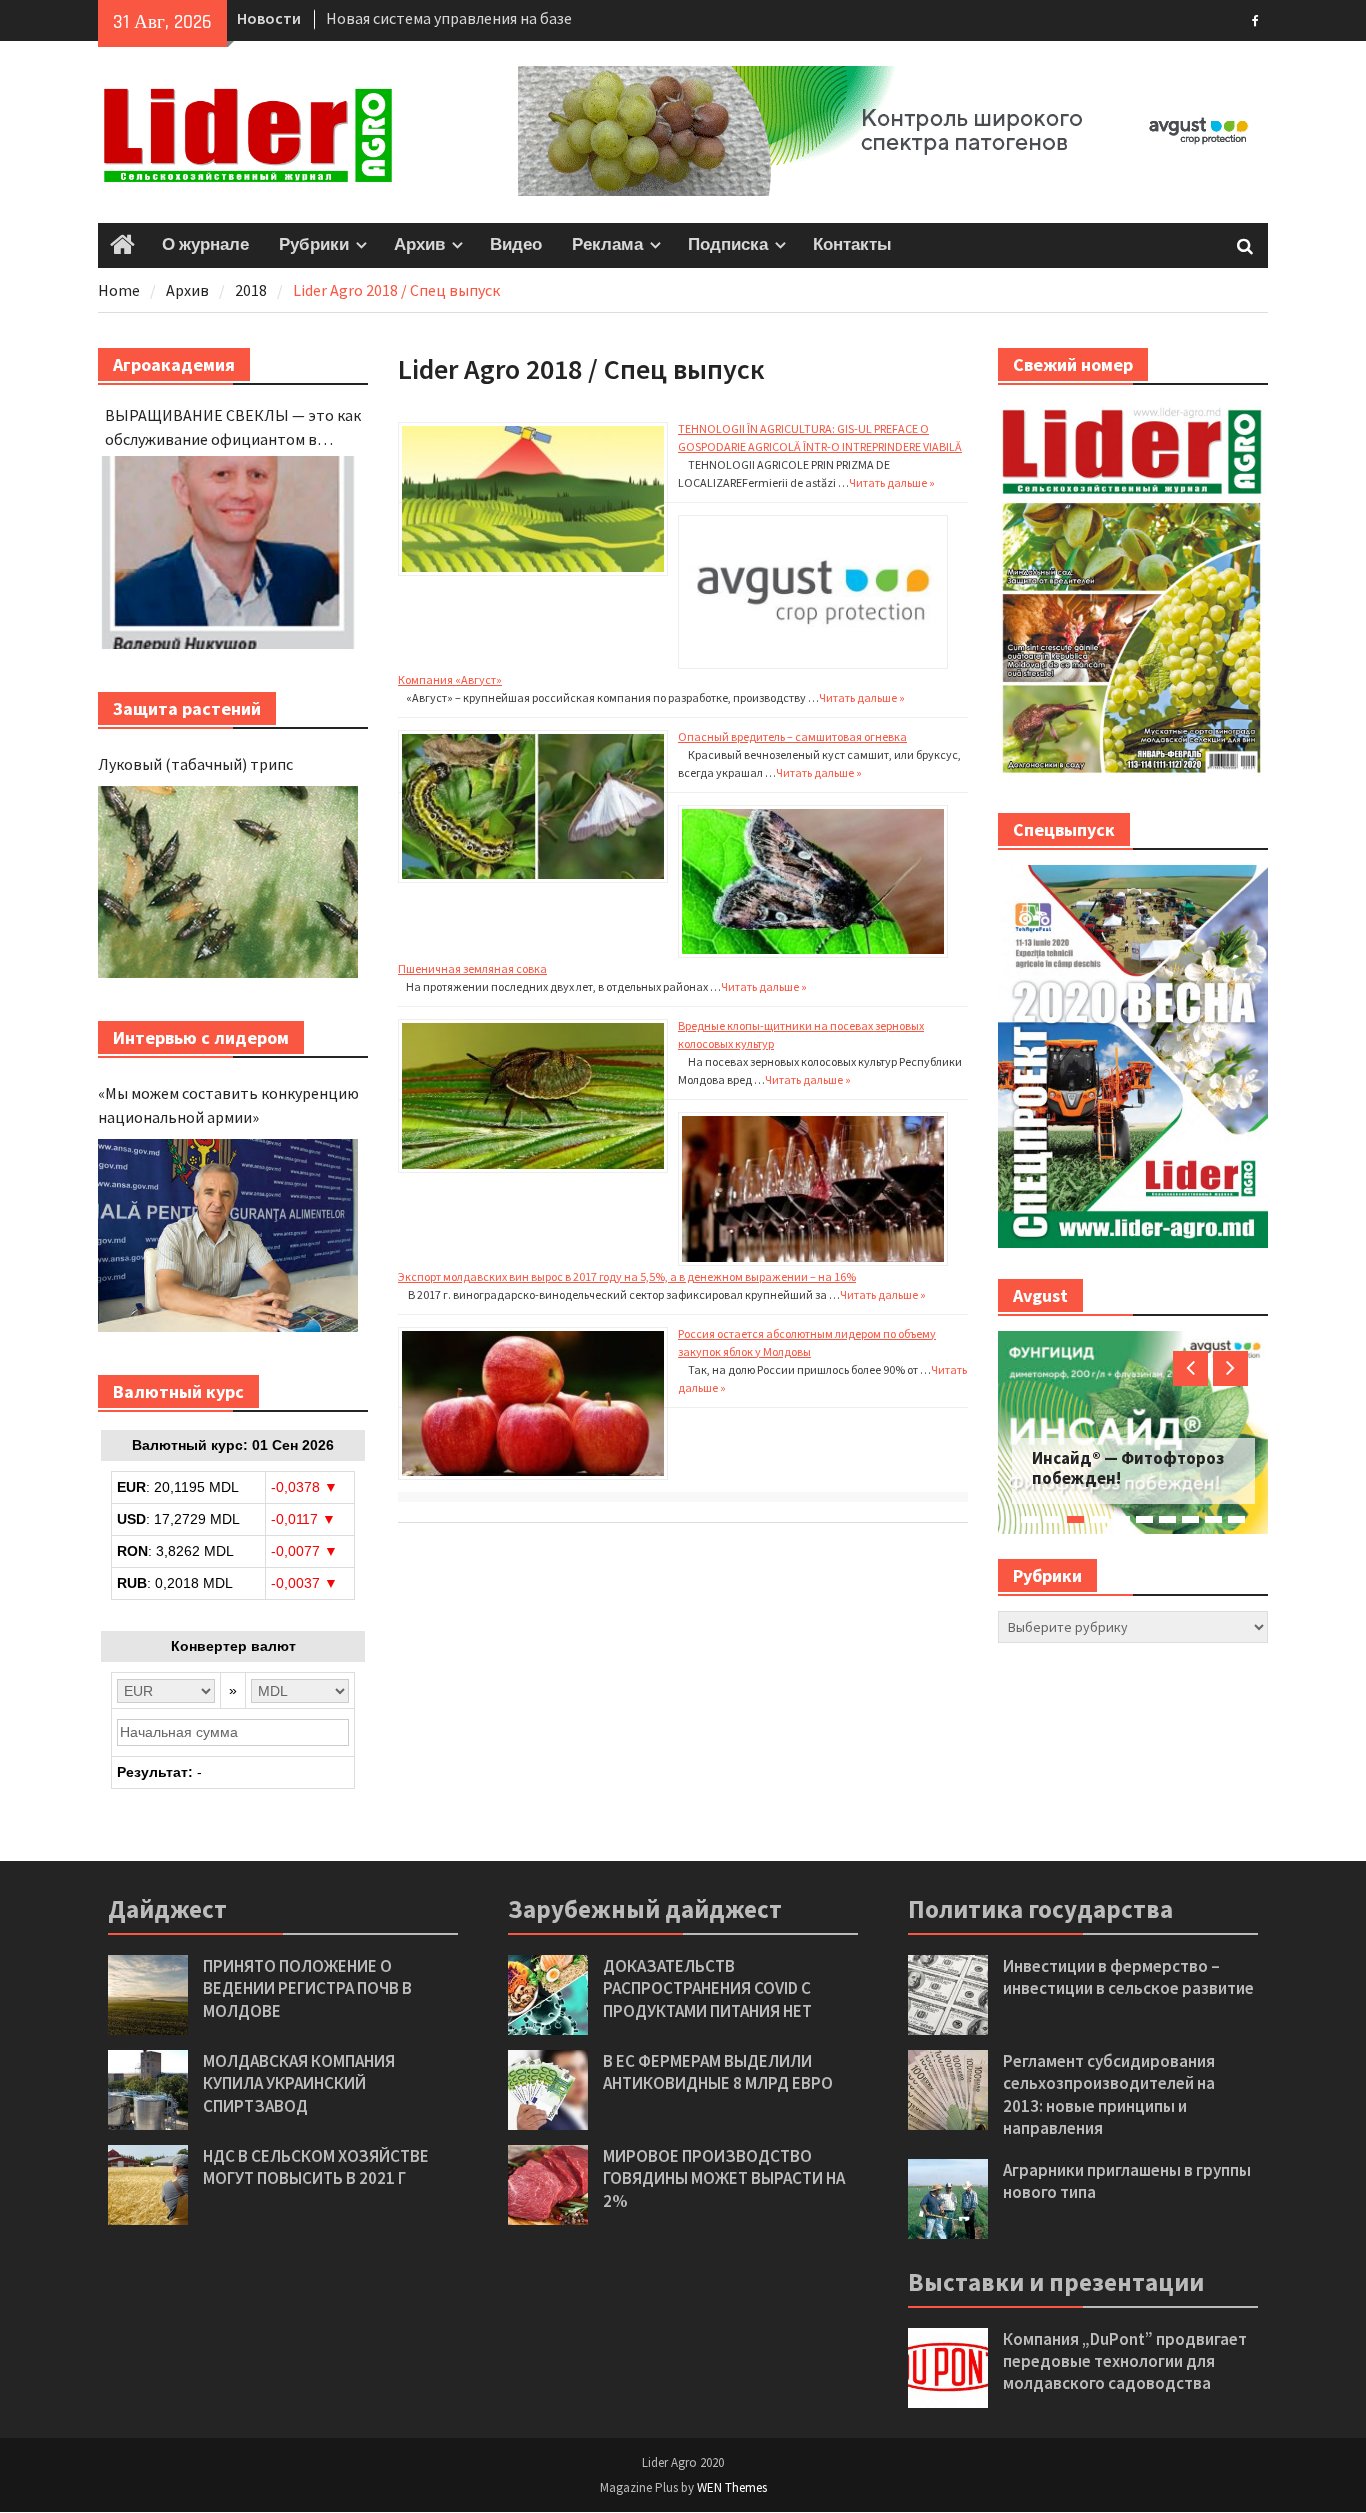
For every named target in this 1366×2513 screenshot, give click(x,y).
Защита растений (187, 708)
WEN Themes (732, 2487)
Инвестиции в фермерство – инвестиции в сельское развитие (1128, 1977)
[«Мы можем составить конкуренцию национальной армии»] (228, 1235)
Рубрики (314, 245)
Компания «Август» (450, 679)
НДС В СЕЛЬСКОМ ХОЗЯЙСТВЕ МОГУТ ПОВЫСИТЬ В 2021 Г (316, 2167)
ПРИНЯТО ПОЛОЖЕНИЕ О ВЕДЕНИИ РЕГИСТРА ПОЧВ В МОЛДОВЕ (307, 1988)
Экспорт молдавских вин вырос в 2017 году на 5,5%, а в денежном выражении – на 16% (627, 1276)
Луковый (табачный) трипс (195, 764)
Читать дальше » (892, 482)
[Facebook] (1255, 19)
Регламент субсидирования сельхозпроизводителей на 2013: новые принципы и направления (1109, 2094)
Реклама (607, 245)
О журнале (205, 245)
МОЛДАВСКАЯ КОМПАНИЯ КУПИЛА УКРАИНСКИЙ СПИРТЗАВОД (299, 2083)
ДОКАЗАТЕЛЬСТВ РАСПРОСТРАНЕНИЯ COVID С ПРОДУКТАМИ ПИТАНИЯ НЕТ (707, 1988)
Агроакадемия (174, 364)
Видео (516, 245)
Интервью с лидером (201, 1037)
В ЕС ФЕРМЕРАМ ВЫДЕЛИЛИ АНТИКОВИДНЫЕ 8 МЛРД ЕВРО (718, 2072)
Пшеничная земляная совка (472, 968)
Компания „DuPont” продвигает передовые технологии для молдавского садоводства (1125, 2361)
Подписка (728, 245)
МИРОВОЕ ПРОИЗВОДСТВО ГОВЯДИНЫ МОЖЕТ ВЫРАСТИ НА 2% (724, 2178)
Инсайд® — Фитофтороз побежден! (1128, 1468)
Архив (419, 245)
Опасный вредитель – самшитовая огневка (792, 736)
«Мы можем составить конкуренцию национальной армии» (228, 1105)
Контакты (852, 245)
